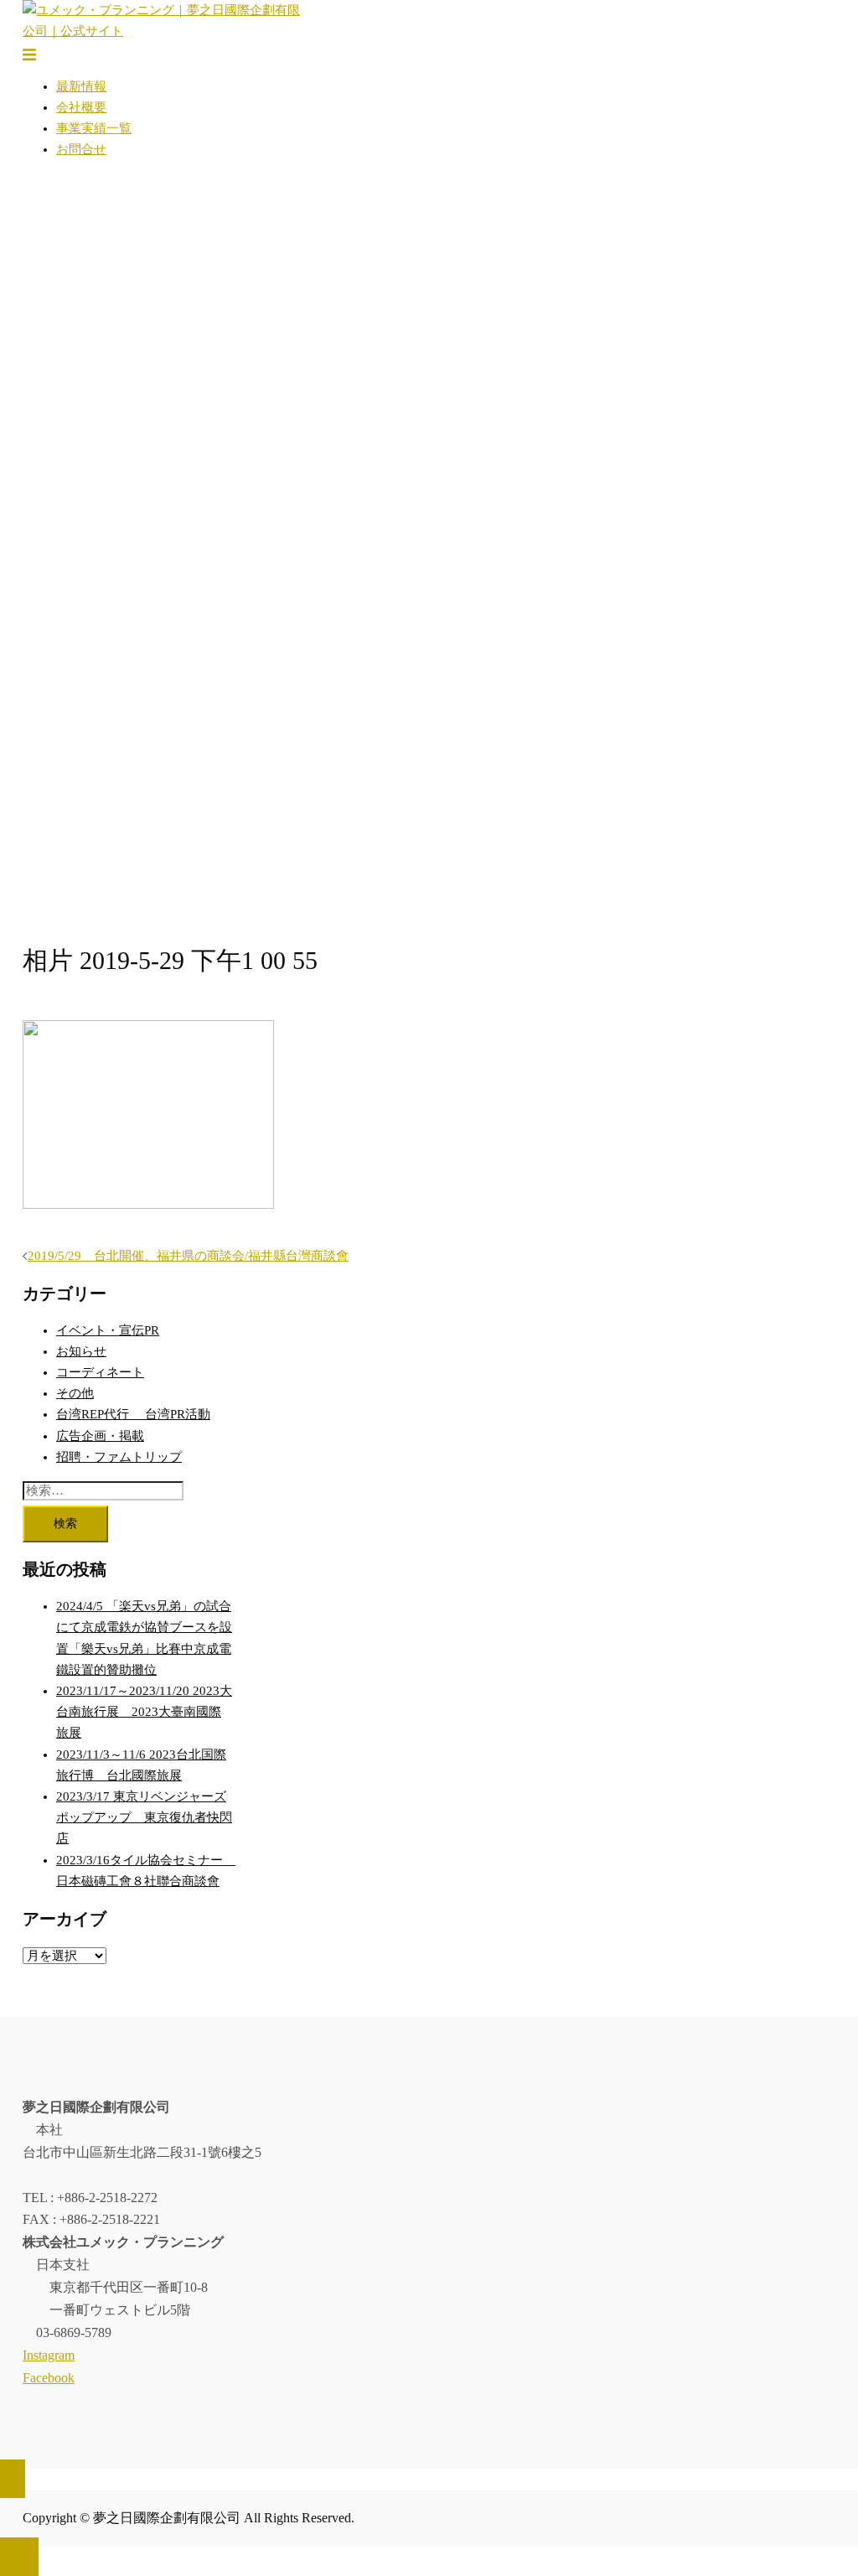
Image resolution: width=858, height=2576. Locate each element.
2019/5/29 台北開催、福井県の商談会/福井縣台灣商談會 (188, 1256)
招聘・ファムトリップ (119, 1457)
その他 (75, 1393)
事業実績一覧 (94, 128)
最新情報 (81, 86)
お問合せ (81, 149)
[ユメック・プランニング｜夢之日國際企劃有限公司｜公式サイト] (162, 31)
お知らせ (81, 1351)
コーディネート (100, 1372)
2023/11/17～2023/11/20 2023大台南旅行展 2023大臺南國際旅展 (144, 1712)
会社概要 (81, 107)
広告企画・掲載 (100, 1436)
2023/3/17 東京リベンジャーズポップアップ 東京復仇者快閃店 (144, 1817)
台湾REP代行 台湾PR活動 (133, 1414)
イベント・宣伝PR (108, 1330)
